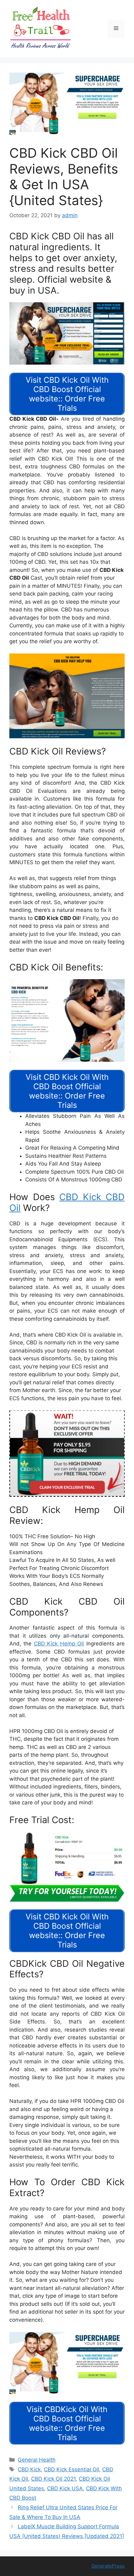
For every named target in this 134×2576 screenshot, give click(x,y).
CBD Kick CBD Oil (67, 1202)
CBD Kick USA (65, 2488)
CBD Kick (29, 2469)
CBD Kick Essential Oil (72, 2469)
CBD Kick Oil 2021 (53, 2479)
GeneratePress (108, 2566)
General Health (37, 2460)
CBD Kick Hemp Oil (59, 1644)
